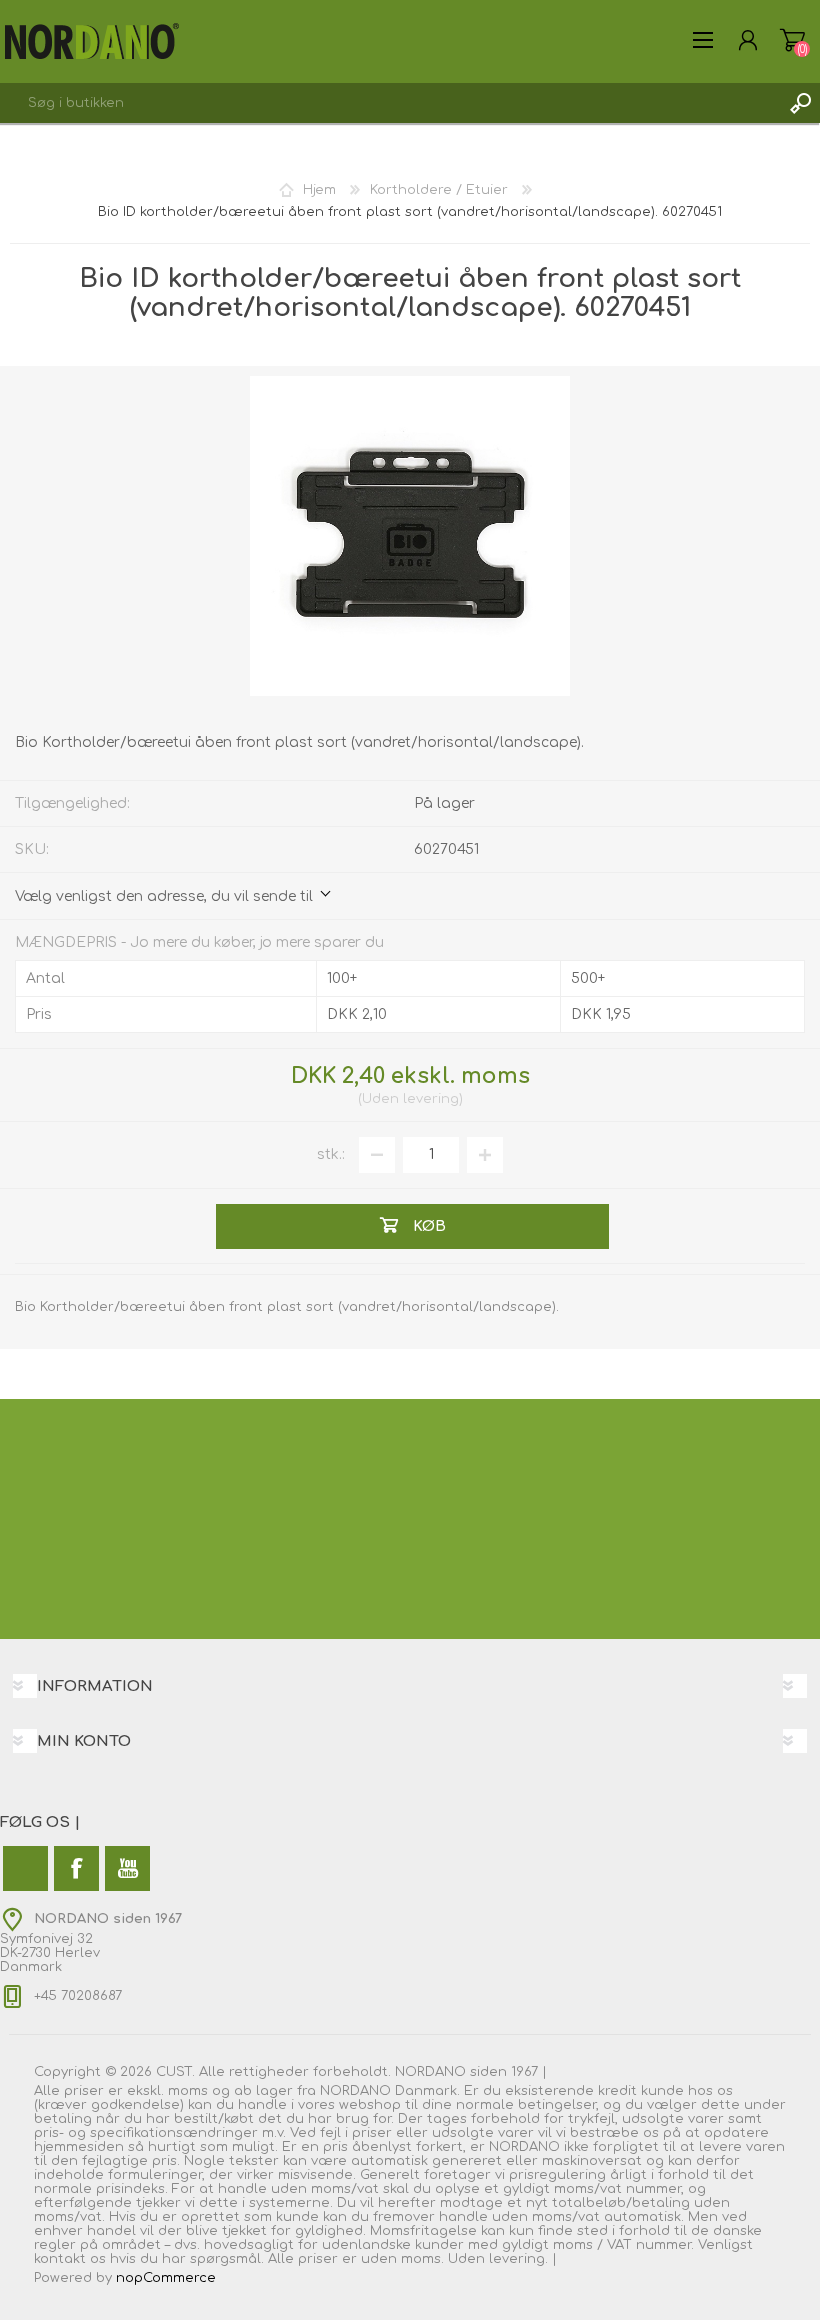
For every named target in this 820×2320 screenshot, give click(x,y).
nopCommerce (166, 2278)
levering (431, 1099)
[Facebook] (76, 1868)
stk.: (331, 1154)
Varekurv (792, 40)
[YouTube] (127, 1868)
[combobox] (390, 103)
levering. (518, 2259)
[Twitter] (25, 1868)
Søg (800, 103)
